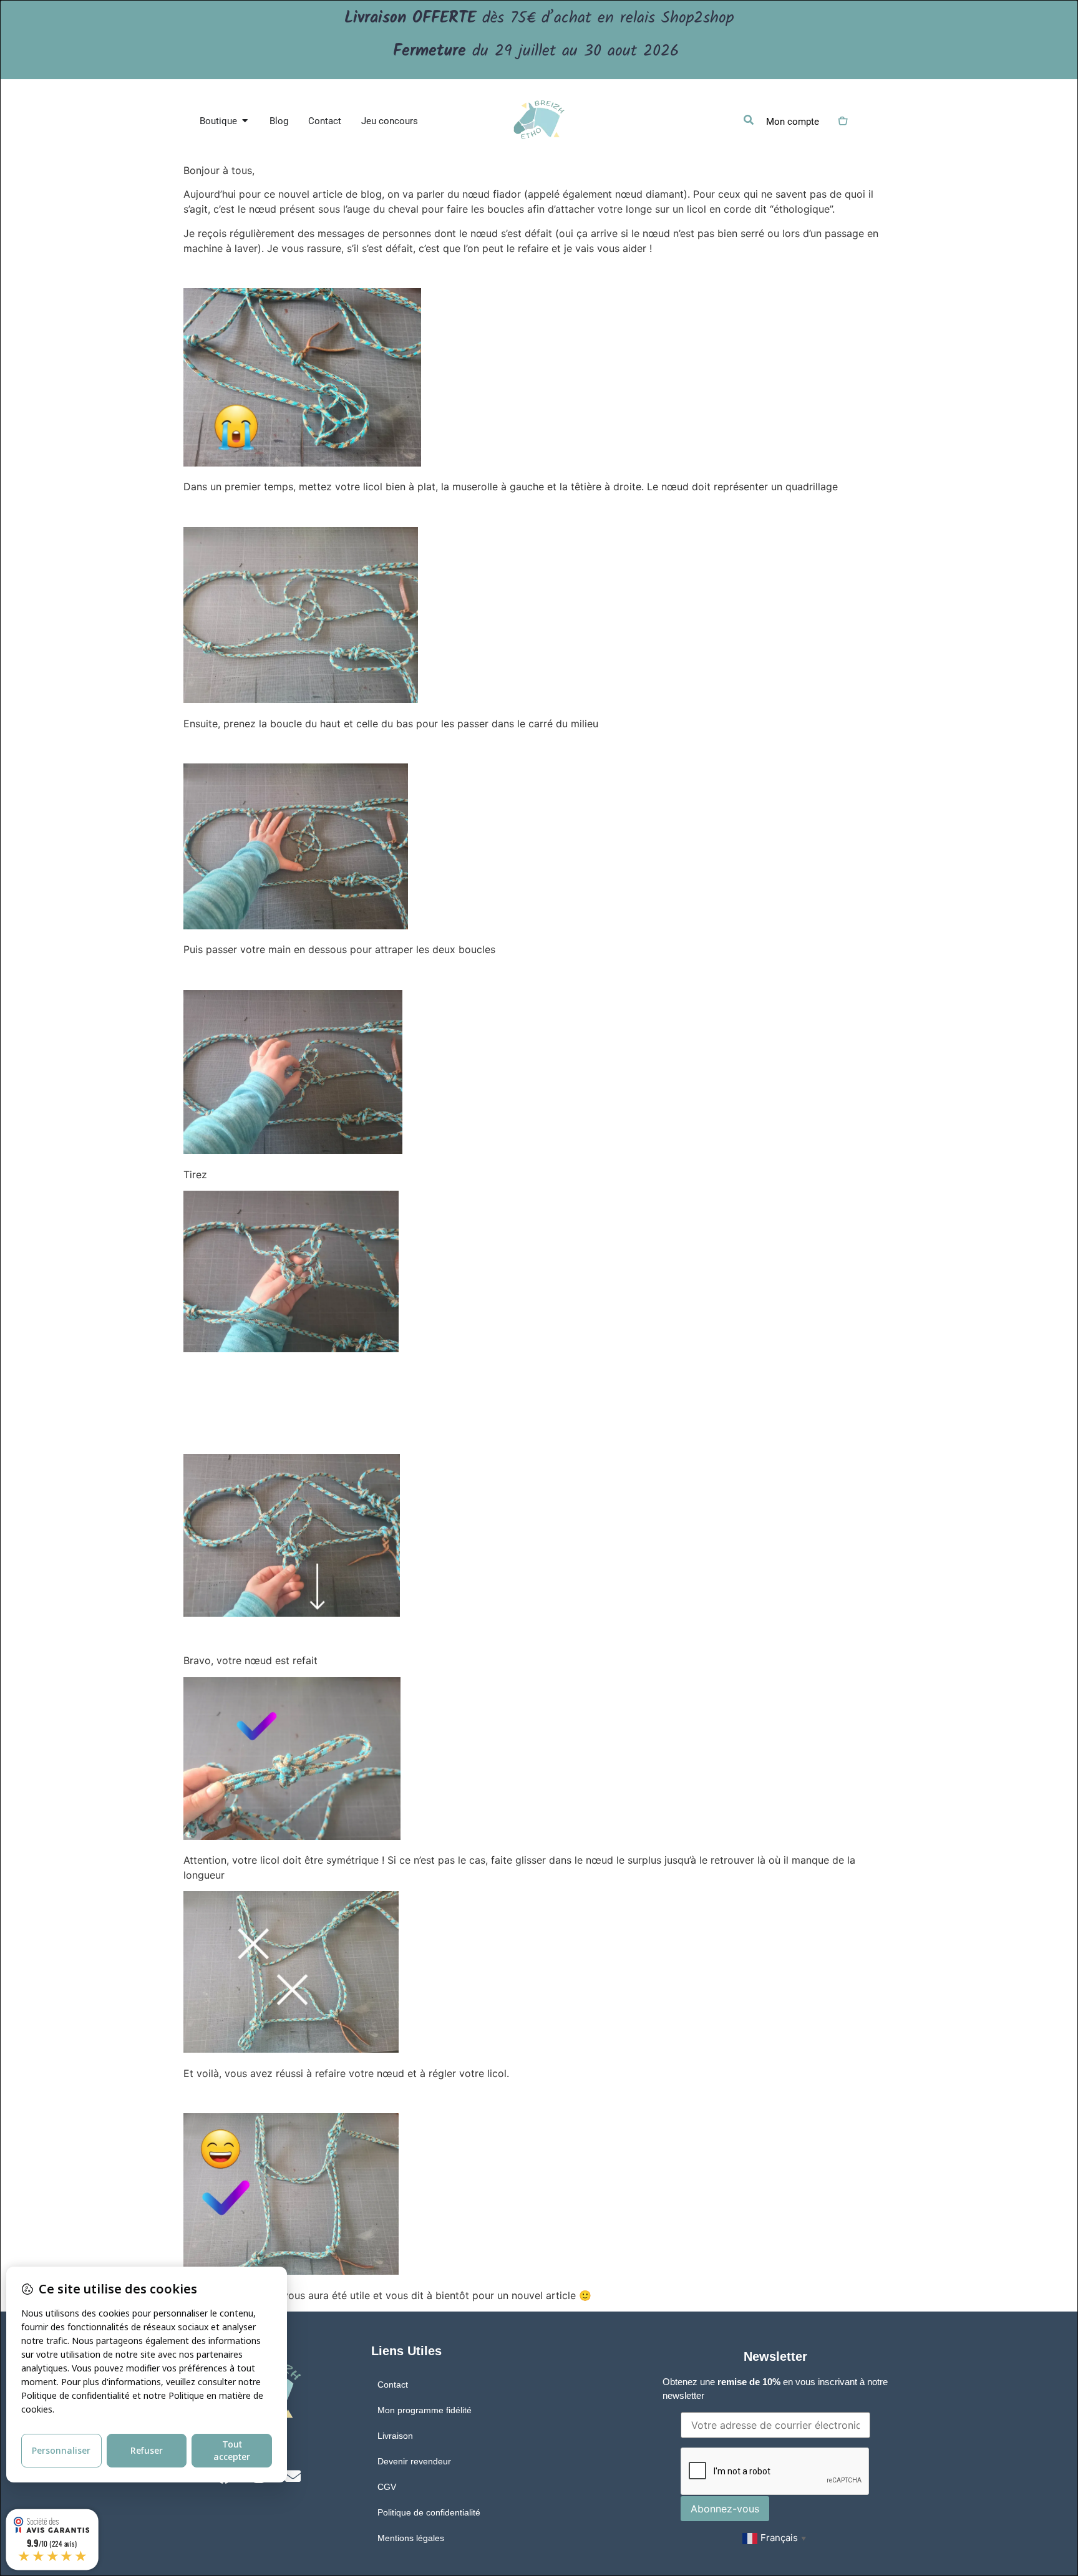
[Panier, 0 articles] (842, 121)
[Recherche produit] (749, 120)
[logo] (539, 121)
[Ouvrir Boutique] (245, 121)
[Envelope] (293, 2476)
